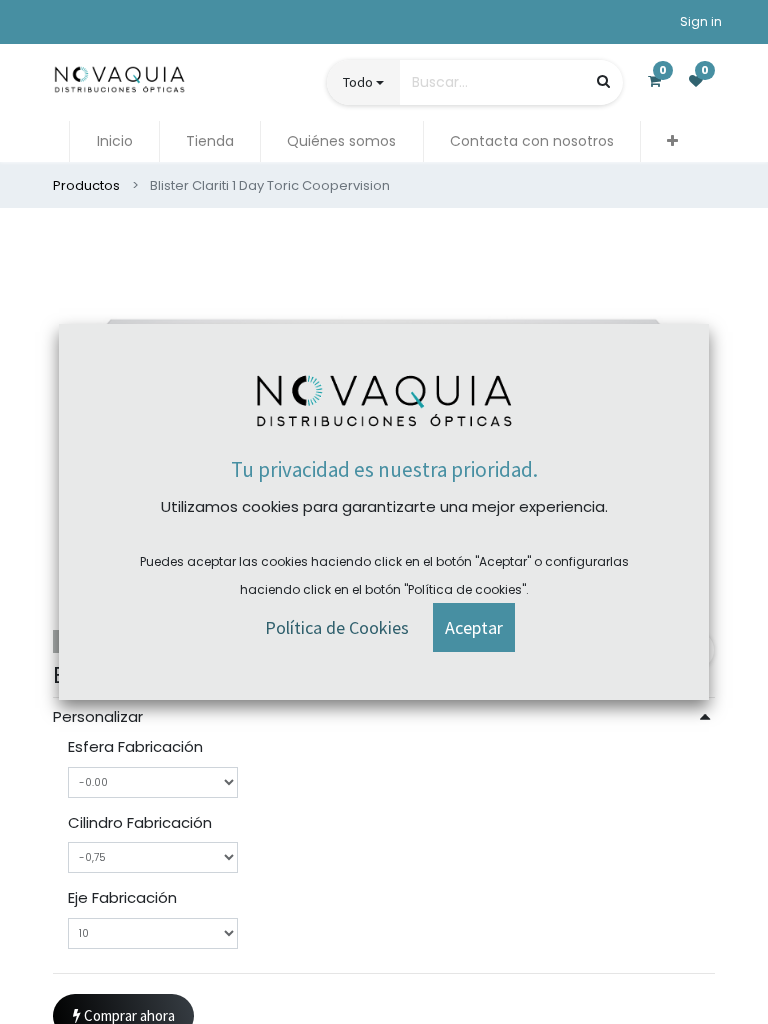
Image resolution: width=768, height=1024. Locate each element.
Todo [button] (358, 82)
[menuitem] (114, 141)
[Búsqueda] (603, 81)
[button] (672, 141)
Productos (86, 185)
